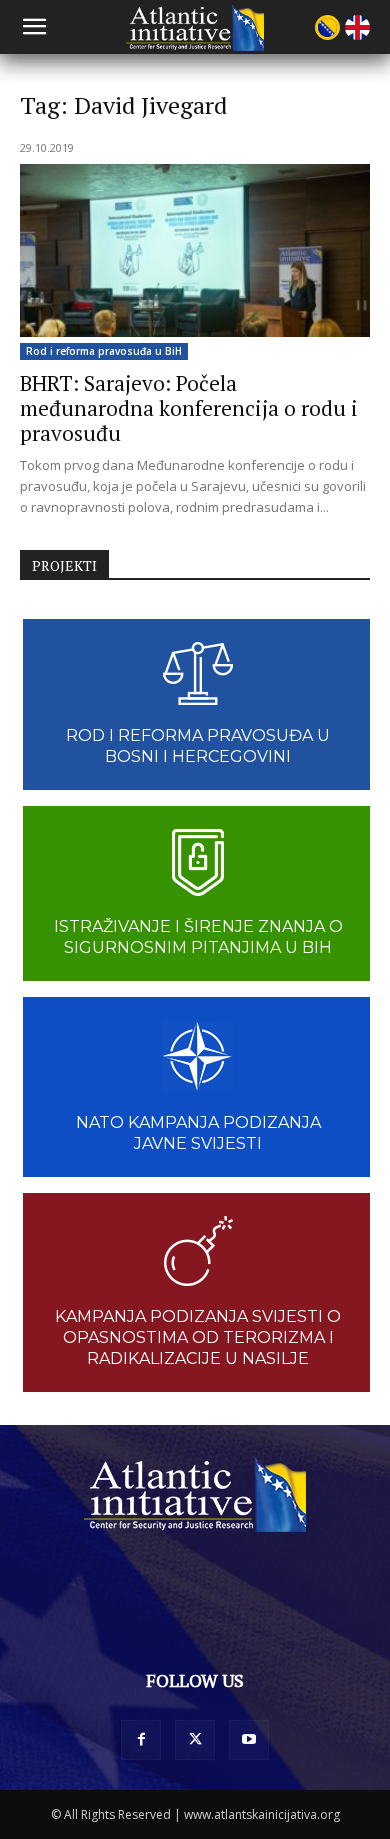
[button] (34, 27)
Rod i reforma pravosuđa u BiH (104, 351)
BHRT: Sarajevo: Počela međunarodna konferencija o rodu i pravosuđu (189, 408)
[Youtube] (249, 1740)
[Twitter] (195, 1740)
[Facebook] (141, 1740)
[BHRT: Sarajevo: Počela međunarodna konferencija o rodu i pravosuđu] (195, 250)
